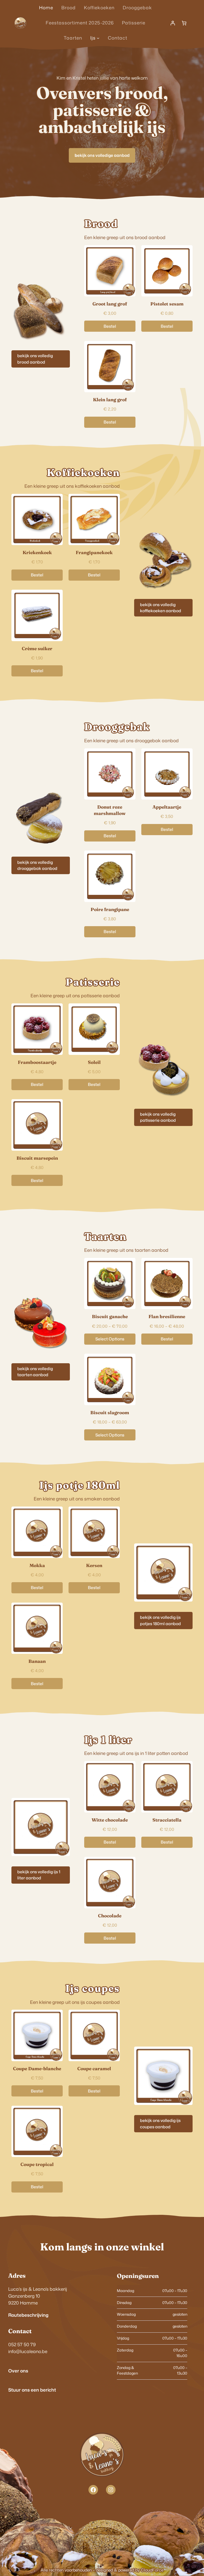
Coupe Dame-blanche (37, 2068)
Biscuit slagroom (110, 1412)
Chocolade (110, 1916)
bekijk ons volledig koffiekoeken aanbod (161, 608)
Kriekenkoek (37, 552)
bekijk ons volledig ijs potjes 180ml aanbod (160, 1620)
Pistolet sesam (167, 304)
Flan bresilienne (167, 1316)
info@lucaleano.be (28, 2351)
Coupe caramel (94, 2068)
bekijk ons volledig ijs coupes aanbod (160, 2123)
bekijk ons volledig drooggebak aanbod (37, 865)
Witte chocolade (110, 1820)
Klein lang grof (110, 400)
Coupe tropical (37, 2164)
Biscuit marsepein (37, 1158)
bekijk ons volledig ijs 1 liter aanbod (39, 1875)
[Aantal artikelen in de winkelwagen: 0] (184, 23)
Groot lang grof (110, 304)
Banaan (37, 1661)
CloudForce (152, 2570)
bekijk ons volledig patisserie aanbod (158, 1117)
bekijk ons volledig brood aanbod (35, 359)
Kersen (94, 1565)
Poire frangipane (110, 909)
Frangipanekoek (94, 552)
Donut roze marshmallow (110, 810)
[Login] (173, 23)
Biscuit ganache (110, 1316)
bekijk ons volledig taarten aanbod (35, 1372)
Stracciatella (167, 1820)
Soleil (94, 1062)
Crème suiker (37, 648)
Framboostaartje (37, 1062)
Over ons (18, 2371)
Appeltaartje (167, 807)
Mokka (37, 1565)
